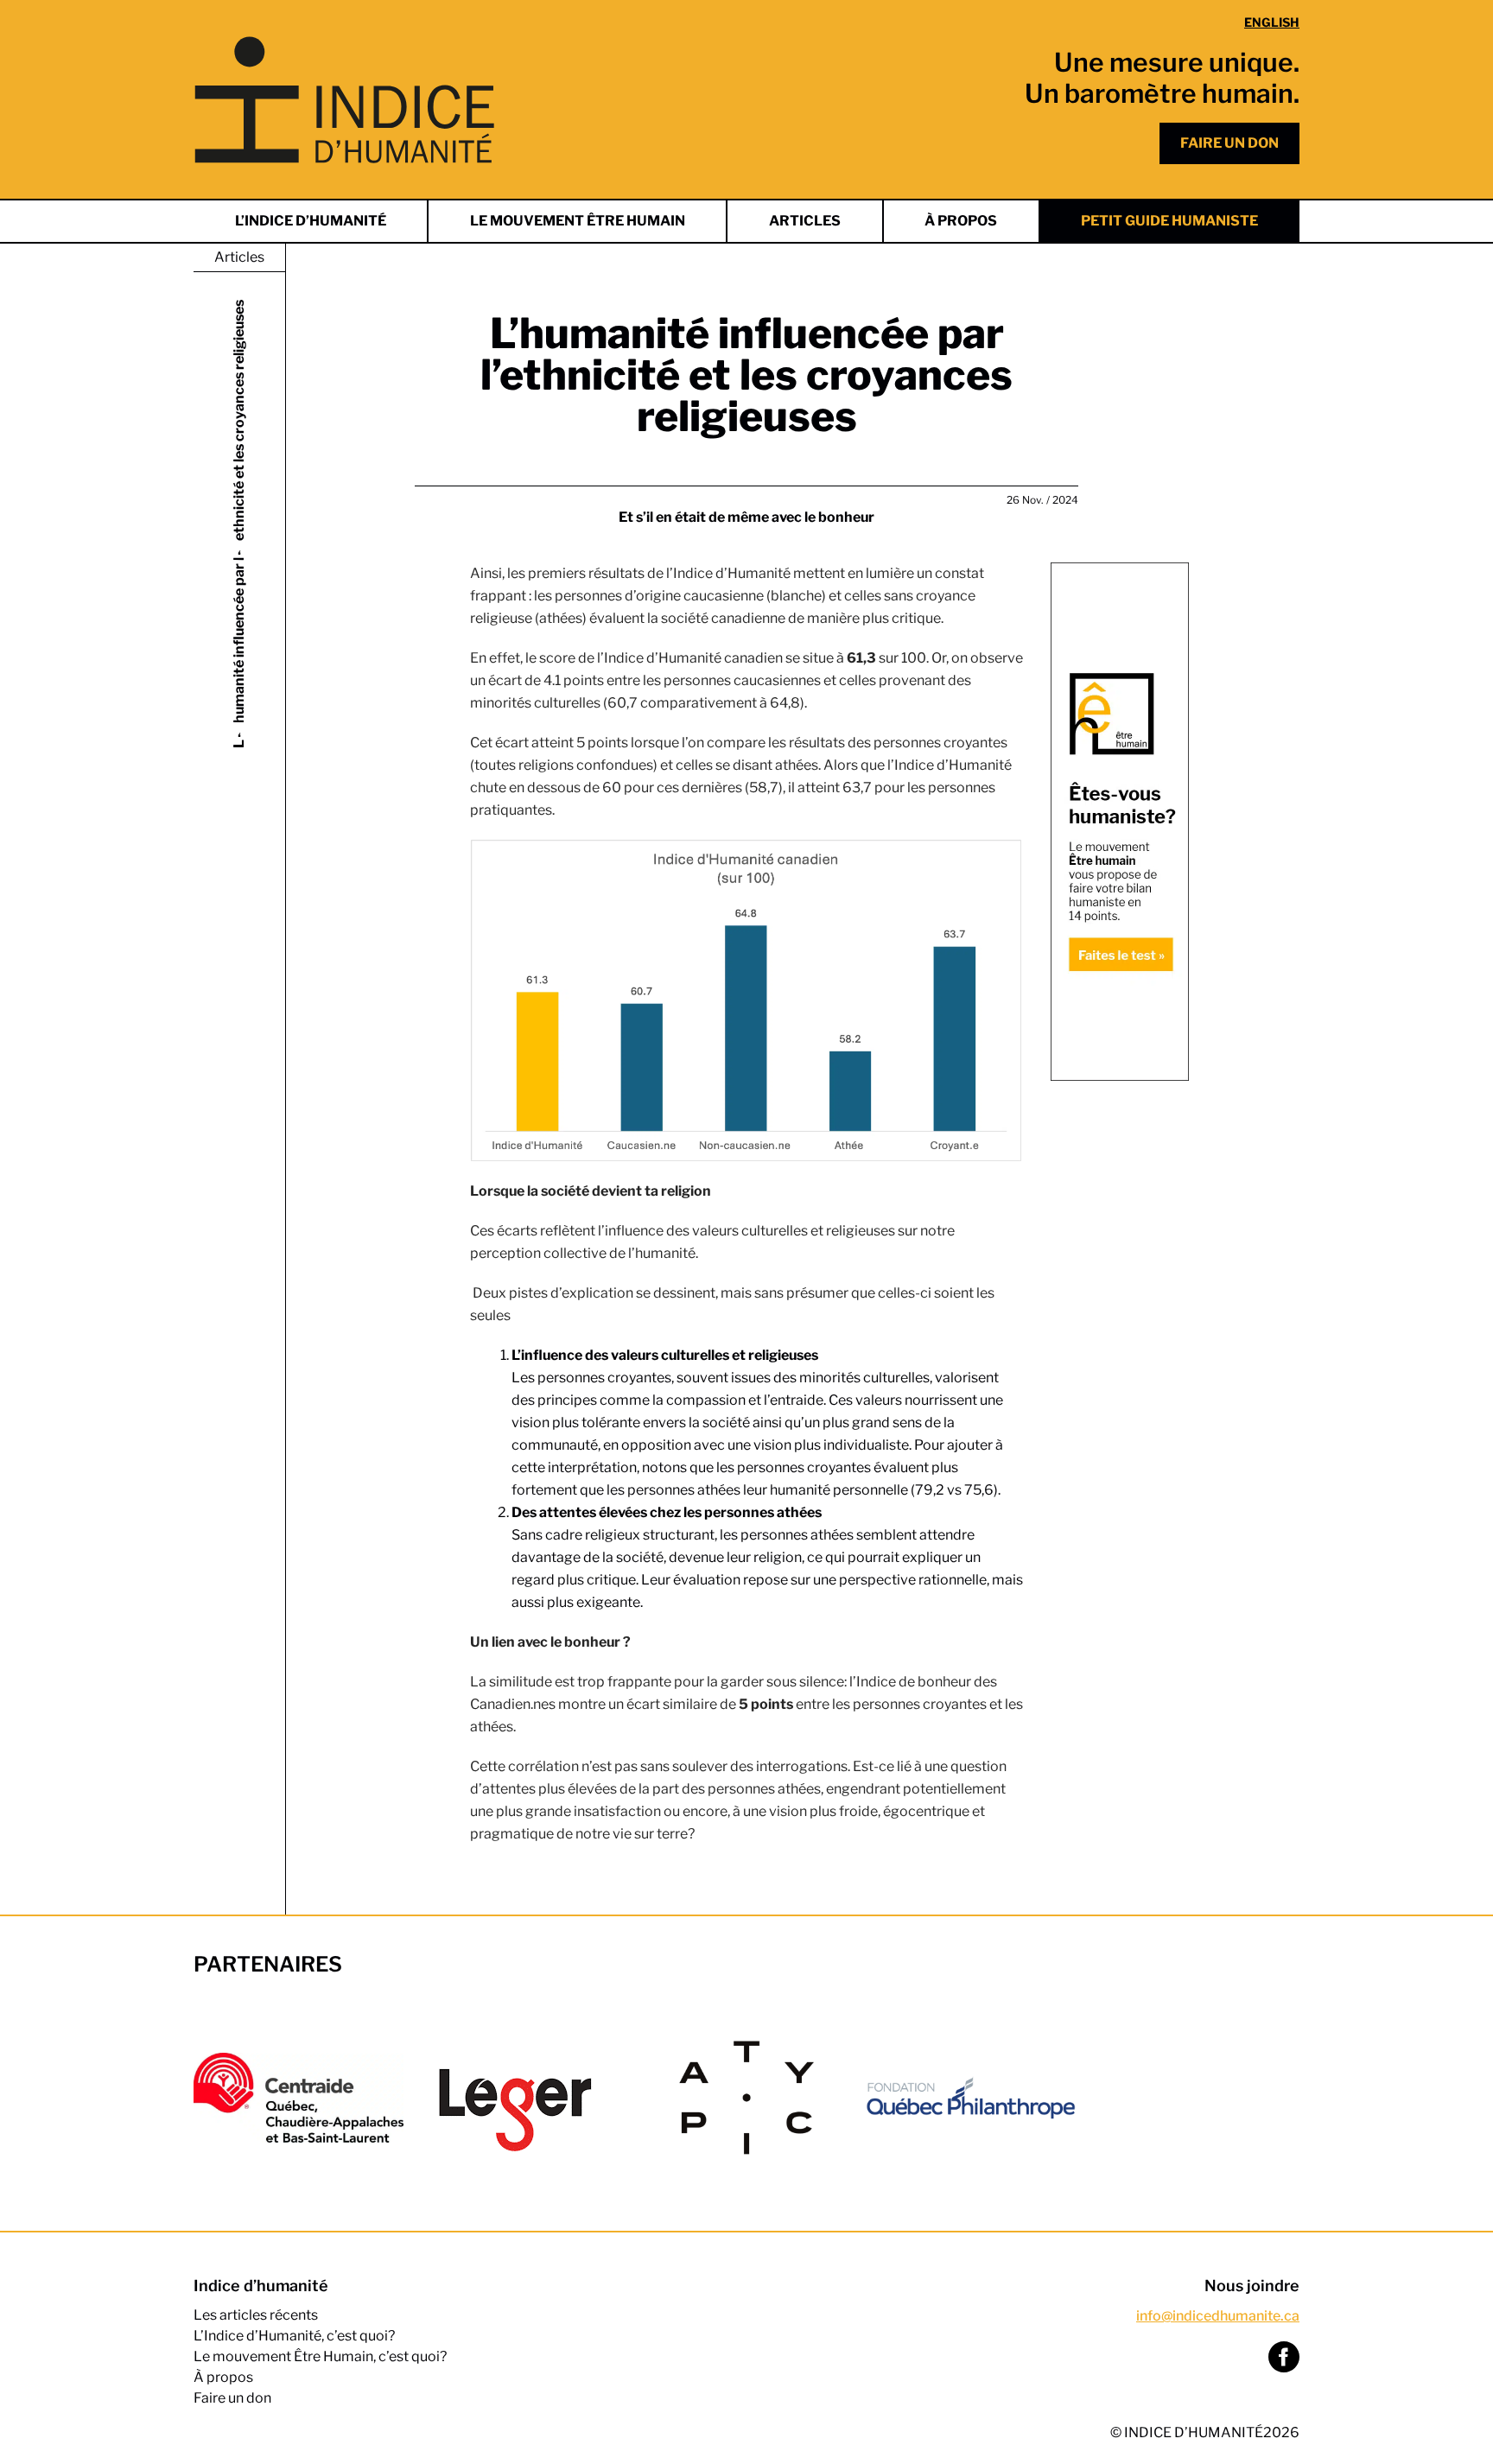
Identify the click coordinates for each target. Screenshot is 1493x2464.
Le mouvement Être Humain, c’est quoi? (320, 2356)
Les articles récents (256, 2315)
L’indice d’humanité (311, 221)
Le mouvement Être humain (578, 221)
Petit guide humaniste (1169, 221)
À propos (961, 221)
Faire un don (1229, 143)
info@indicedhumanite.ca (1218, 2316)
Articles (805, 221)
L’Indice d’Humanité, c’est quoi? (294, 2336)
